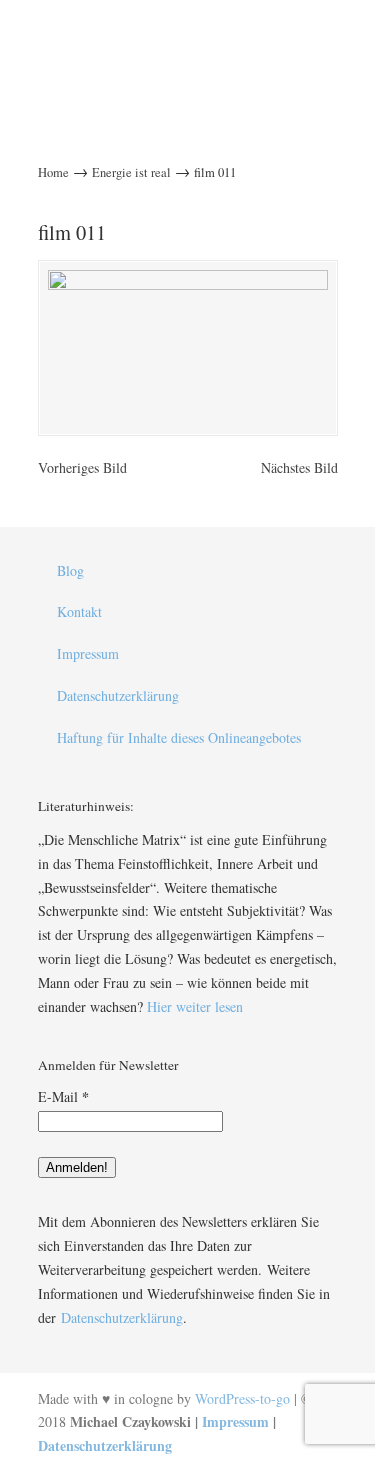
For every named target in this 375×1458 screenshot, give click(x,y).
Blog (70, 570)
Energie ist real (131, 172)
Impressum (88, 653)
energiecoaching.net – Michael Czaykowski (188, 39)
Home (53, 172)
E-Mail (63, 1096)
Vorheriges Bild (82, 467)
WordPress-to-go (242, 1398)
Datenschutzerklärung (118, 695)
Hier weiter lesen (195, 1006)
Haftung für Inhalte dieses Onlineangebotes (179, 737)
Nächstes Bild (299, 467)
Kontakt (79, 611)
